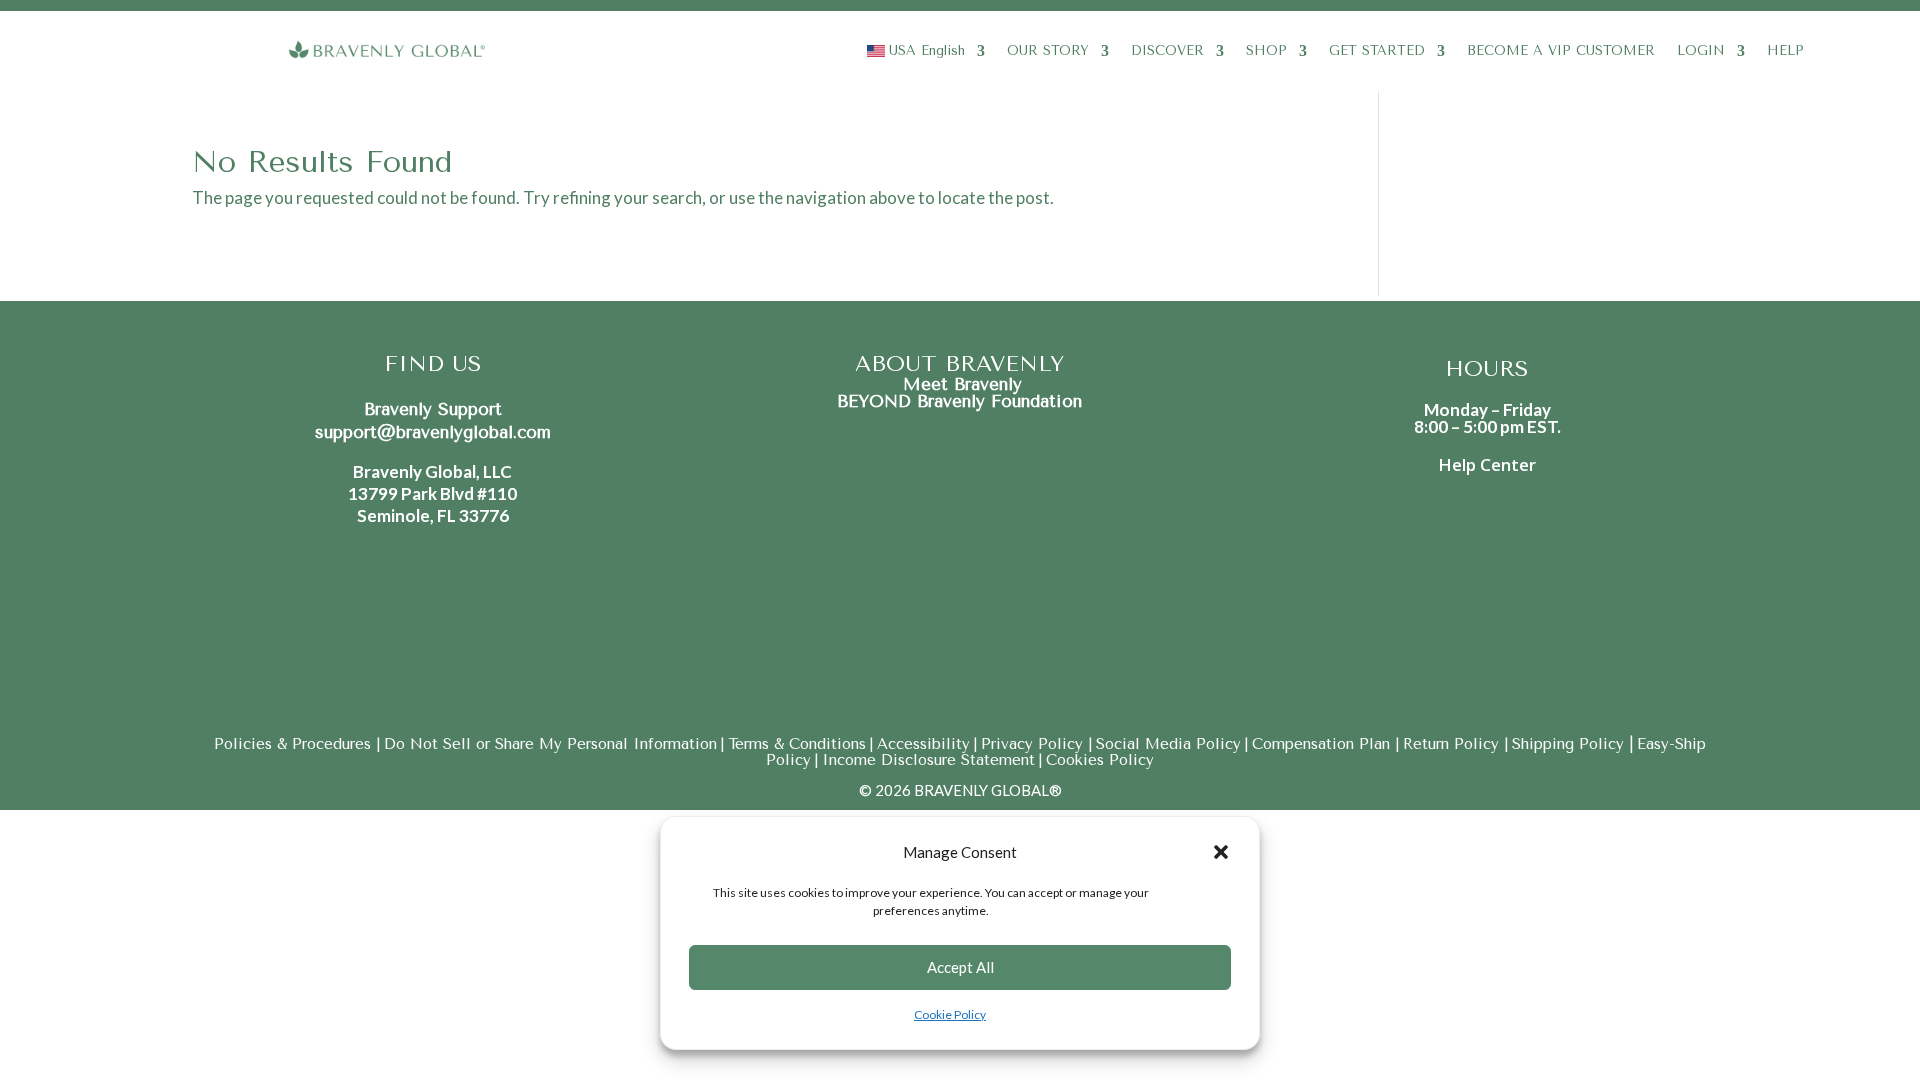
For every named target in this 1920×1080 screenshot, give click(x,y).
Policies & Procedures (295, 744)
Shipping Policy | (1573, 744)
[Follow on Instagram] (927, 584)
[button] (1221, 852)
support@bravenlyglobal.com (433, 432)
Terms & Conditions (797, 744)
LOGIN (1701, 50)
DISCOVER (1167, 50)
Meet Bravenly (959, 384)
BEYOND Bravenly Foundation (959, 401)
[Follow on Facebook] (861, 584)
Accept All (960, 967)
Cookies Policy (1100, 760)
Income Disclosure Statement (928, 760)
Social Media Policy (1168, 744)
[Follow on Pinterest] (993, 584)
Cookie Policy (950, 1014)
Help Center (1487, 464)
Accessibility (923, 744)
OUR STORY (1048, 50)
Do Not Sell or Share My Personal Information (550, 744)
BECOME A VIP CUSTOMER (1561, 50)
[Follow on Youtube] (1059, 584)
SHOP (1266, 50)
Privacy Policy (1034, 744)
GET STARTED (1377, 50)
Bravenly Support (433, 409)
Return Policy (1453, 744)
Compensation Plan (1323, 744)
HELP (1785, 50)
